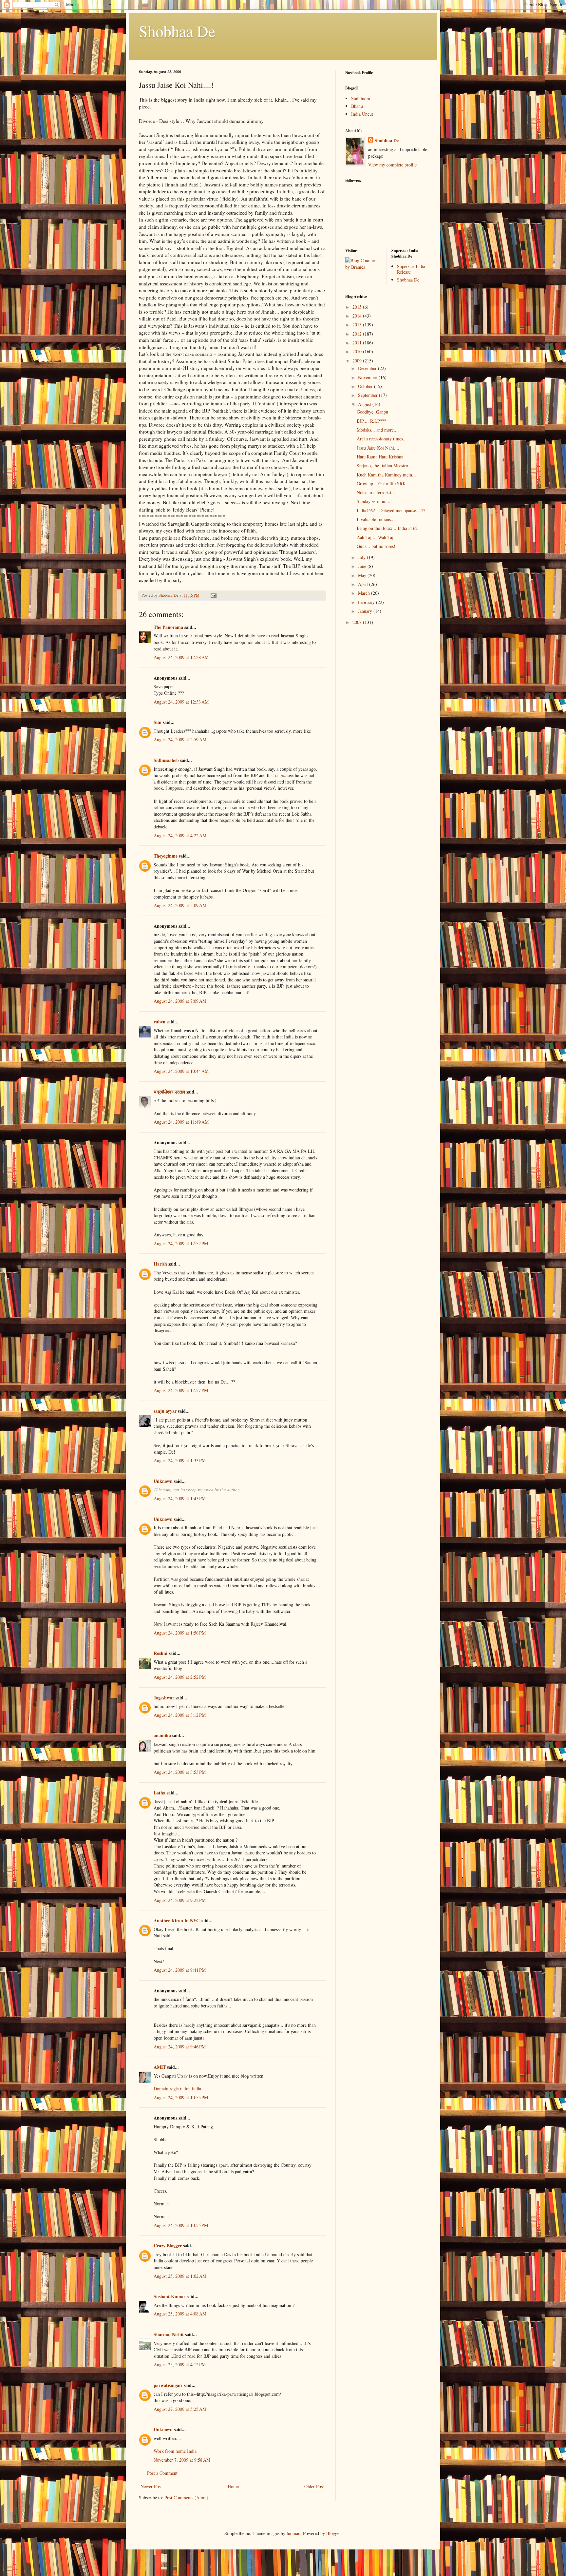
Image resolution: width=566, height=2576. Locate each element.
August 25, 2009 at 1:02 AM (180, 2276)
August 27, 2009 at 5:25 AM (180, 2409)
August (365, 404)
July (362, 557)
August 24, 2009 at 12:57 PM (181, 1390)
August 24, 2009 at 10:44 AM (181, 1071)
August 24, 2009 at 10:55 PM (181, 2097)
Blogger (333, 2533)
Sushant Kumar (170, 2296)
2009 (358, 361)
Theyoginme (166, 856)
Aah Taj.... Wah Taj (375, 537)
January (366, 611)
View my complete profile (392, 165)
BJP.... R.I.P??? (371, 421)
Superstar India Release (411, 269)
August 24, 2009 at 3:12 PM (180, 1715)
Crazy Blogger (168, 2246)
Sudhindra (361, 98)
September (368, 395)
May (363, 575)
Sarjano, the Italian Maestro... (384, 465)
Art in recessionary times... (382, 439)
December (368, 368)
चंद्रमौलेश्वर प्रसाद (169, 1092)
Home (233, 2486)
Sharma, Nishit (169, 2334)
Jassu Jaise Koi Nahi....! (379, 448)
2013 (358, 325)
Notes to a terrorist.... (377, 492)
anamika (162, 1735)
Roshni (160, 1653)
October (366, 386)
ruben (160, 1022)
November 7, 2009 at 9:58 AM (182, 2460)
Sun (158, 722)
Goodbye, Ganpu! (373, 412)
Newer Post (151, 2486)
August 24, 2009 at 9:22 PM (180, 1900)
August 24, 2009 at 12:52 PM (181, 1243)
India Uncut (362, 114)
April (364, 584)
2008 (358, 622)
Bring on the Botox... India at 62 (387, 528)
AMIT (160, 2067)
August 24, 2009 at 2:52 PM (180, 1677)
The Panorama (168, 627)
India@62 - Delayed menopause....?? (391, 510)
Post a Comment (162, 2473)
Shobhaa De (177, 31)
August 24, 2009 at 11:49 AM (181, 1122)
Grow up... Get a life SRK (381, 484)
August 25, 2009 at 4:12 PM (180, 2364)
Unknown (163, 1481)
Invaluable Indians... (376, 519)
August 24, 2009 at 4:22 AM (180, 835)
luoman (293, 2533)
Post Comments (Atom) (186, 2498)
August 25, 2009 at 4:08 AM (180, 2314)
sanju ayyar (165, 1411)
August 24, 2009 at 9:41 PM (180, 1970)
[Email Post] (213, 595)
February (367, 602)
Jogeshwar (164, 1698)
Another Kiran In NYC (177, 1920)
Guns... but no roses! (376, 546)
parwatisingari (168, 2385)
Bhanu (357, 106)
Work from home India (175, 2451)
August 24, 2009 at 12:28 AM (181, 657)
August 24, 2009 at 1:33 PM (180, 1460)
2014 (358, 316)
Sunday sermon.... (374, 501)
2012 (358, 334)
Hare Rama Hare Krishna (380, 457)
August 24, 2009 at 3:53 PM (180, 1772)
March (365, 593)
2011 (358, 343)
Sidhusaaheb (166, 760)
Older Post (314, 2486)
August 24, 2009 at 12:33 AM (181, 702)
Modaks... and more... (377, 430)
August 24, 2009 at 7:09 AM (180, 1001)
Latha (160, 1793)
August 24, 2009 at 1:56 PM (180, 1633)
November (368, 377)
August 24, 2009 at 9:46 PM (180, 2047)
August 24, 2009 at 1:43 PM (180, 1498)
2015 (358, 307)
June (363, 566)
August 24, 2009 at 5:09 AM (180, 905)
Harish (160, 1264)
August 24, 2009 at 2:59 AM (180, 739)
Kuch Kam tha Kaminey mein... (386, 475)
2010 (358, 351)
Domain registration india (177, 2089)
